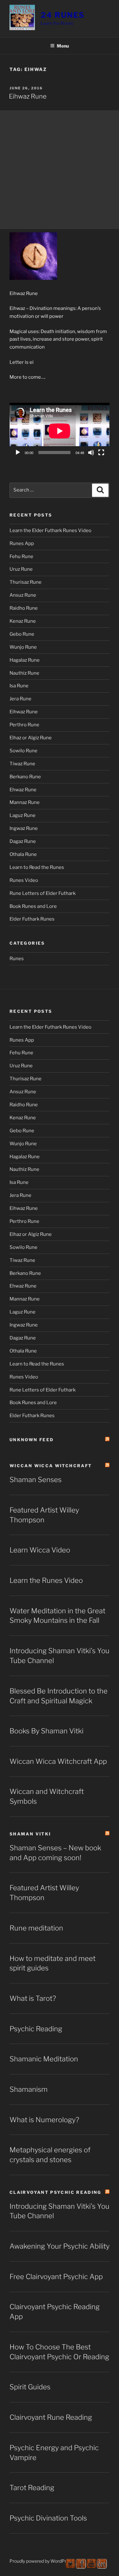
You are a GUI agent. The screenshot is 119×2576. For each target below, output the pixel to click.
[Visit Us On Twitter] (70, 2567)
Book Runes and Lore (33, 906)
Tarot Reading (32, 2488)
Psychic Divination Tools (48, 2518)
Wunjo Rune (23, 647)
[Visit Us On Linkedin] (102, 2567)
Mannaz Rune (25, 802)
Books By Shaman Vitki (46, 1731)
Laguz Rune (23, 815)
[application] (60, 431)
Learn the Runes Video (46, 1580)
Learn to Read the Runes (37, 867)
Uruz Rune (21, 569)
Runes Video (24, 880)
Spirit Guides (30, 2387)
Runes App (22, 543)
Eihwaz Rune (28, 96)
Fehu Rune (21, 556)
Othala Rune (23, 854)
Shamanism (29, 2089)
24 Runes (63, 15)
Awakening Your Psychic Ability (60, 2246)
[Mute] (91, 453)
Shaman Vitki (30, 1834)
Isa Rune (19, 686)
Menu (63, 46)
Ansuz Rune (23, 595)
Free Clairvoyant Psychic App (56, 2277)
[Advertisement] (60, 170)
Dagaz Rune (23, 841)
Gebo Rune (22, 634)
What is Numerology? (44, 2120)
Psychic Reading (36, 2029)
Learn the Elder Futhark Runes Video (50, 530)
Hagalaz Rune (25, 660)
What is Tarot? (33, 1998)
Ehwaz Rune (23, 790)
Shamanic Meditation (44, 2059)
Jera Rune (20, 699)
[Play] (18, 453)
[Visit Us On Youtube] (91, 2567)
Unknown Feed (32, 1440)
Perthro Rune (24, 725)
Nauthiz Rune (24, 673)
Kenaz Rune (23, 621)
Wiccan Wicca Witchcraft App (58, 1761)
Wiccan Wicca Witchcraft (51, 1466)
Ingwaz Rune (24, 828)
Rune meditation (36, 1928)
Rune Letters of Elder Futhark (43, 893)
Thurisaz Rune (26, 582)
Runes (17, 959)
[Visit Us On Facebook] (81, 2567)
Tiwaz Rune (22, 764)
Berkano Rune (25, 777)
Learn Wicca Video (40, 1550)
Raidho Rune (24, 608)
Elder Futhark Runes (32, 919)
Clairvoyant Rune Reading (51, 2417)
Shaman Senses (36, 1480)
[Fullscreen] (101, 453)
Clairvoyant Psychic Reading (56, 2192)
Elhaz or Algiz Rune (31, 738)
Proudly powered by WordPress (41, 2561)
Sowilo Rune (23, 751)
